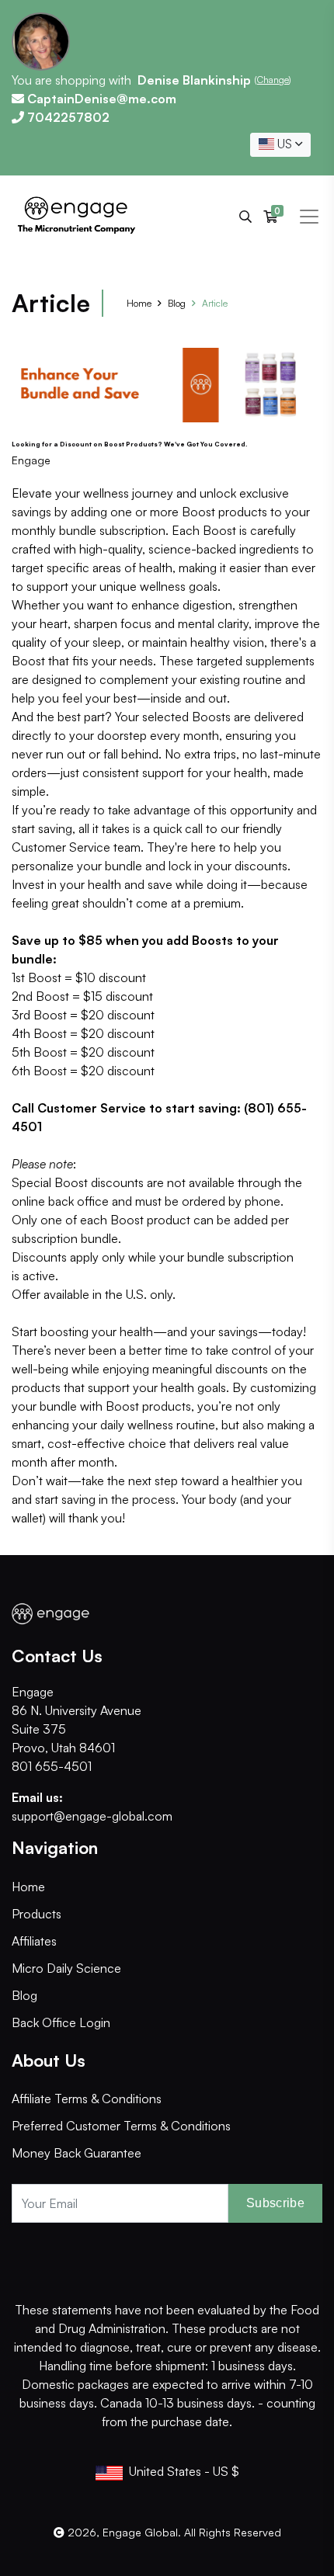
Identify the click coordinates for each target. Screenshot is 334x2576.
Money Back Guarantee (77, 2153)
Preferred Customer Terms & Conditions (121, 2126)
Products (37, 1914)
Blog (177, 303)
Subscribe (275, 2203)
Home (139, 303)
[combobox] (280, 145)
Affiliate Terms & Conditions (87, 2099)
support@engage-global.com (92, 1816)
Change (273, 80)
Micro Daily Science (66, 1968)
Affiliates (34, 1941)
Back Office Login (61, 2022)
